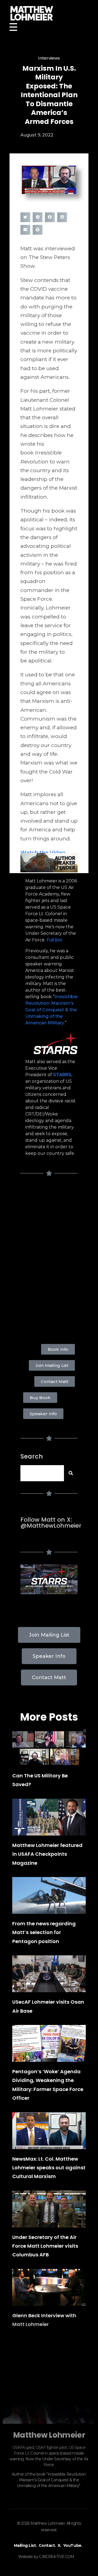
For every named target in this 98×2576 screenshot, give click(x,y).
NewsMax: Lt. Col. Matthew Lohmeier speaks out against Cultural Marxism (49, 2168)
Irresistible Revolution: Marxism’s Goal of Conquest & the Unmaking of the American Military (51, 1010)
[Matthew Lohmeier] (49, 13)
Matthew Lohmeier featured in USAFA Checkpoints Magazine (47, 1854)
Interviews (49, 58)
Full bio (54, 940)
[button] (25, 217)
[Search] (71, 1473)
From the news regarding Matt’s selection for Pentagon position (44, 1932)
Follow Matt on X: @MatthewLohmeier (51, 1523)
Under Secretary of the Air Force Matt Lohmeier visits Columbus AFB (45, 2246)
